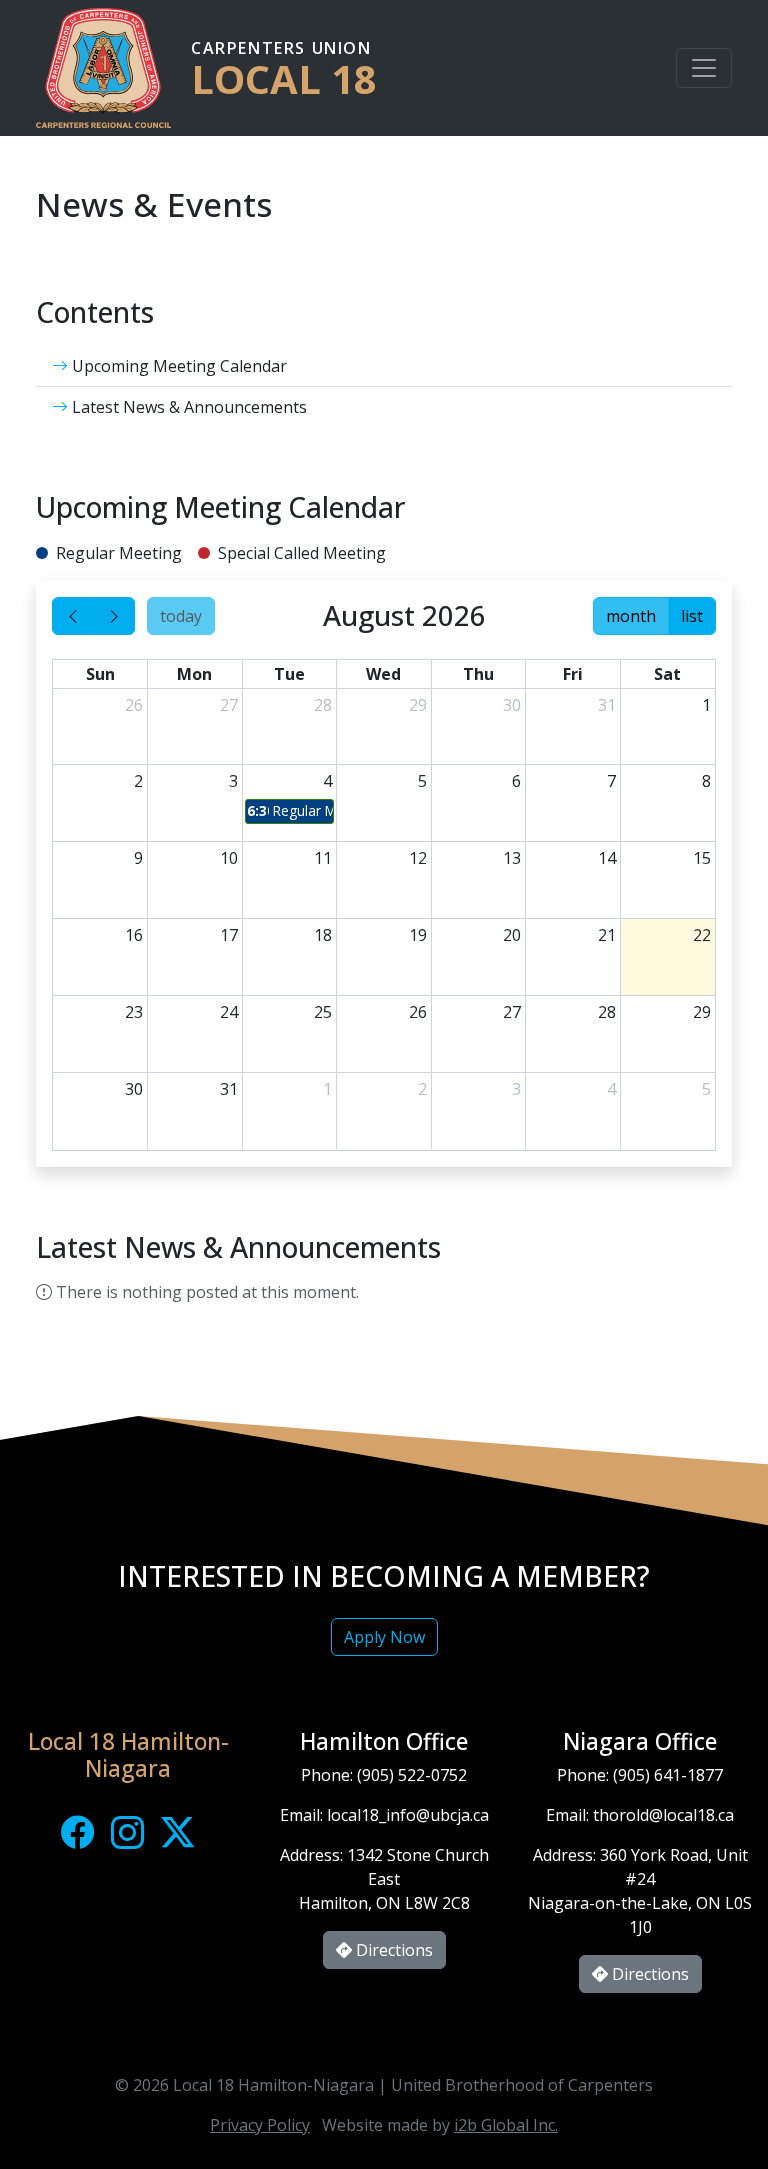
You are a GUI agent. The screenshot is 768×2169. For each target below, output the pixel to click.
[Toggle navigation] (704, 68)
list (692, 616)
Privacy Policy (260, 2125)
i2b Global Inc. (506, 2125)
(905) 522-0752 (412, 1775)
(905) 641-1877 (668, 1775)
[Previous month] (73, 616)
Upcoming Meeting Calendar (177, 366)
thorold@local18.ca (663, 1815)
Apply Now (384, 1637)
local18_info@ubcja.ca (408, 1815)
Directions (392, 1950)
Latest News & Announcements (187, 407)
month (631, 616)
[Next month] (114, 616)
